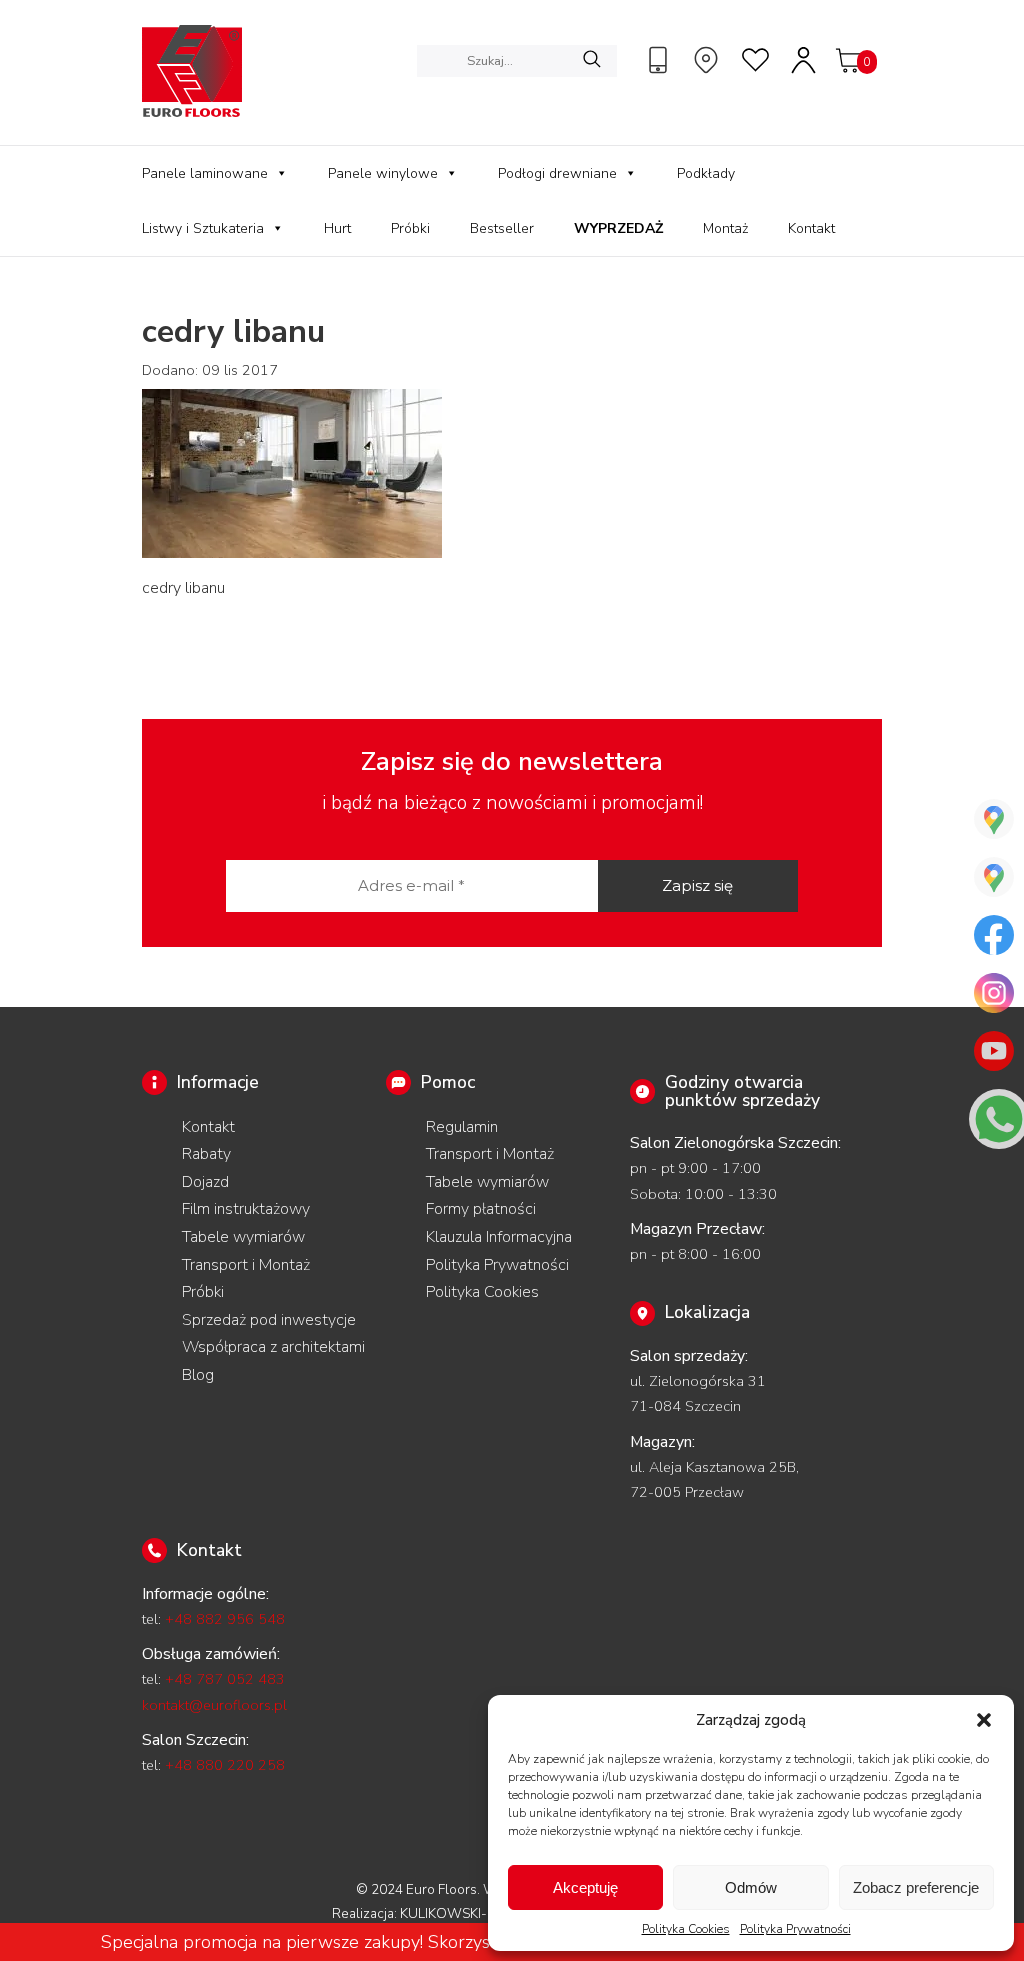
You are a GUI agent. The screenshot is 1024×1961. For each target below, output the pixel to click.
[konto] (805, 60)
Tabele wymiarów (243, 1237)
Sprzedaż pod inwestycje (269, 1320)
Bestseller (502, 228)
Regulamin (462, 1127)
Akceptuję (585, 1887)
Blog (198, 1375)
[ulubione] (757, 60)
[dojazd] (709, 60)
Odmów (751, 1887)
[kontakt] (661, 60)
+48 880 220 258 (225, 1765)
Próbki (410, 228)
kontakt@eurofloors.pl (214, 1705)
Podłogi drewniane (557, 173)
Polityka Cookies (686, 1929)
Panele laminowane (205, 173)
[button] (984, 1720)
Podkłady (706, 173)
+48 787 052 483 (225, 1679)
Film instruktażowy (246, 1209)
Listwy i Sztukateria (203, 228)
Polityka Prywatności (795, 1929)
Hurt (337, 228)
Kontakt (811, 228)
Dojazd (205, 1182)
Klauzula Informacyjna (499, 1237)
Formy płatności (481, 1209)
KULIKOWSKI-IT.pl (456, 1913)
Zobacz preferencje (916, 1887)
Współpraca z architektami (273, 1347)
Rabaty (206, 1154)
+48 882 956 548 (225, 1619)
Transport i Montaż (246, 1265)
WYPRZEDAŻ (618, 228)
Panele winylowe (383, 173)
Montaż (725, 228)
